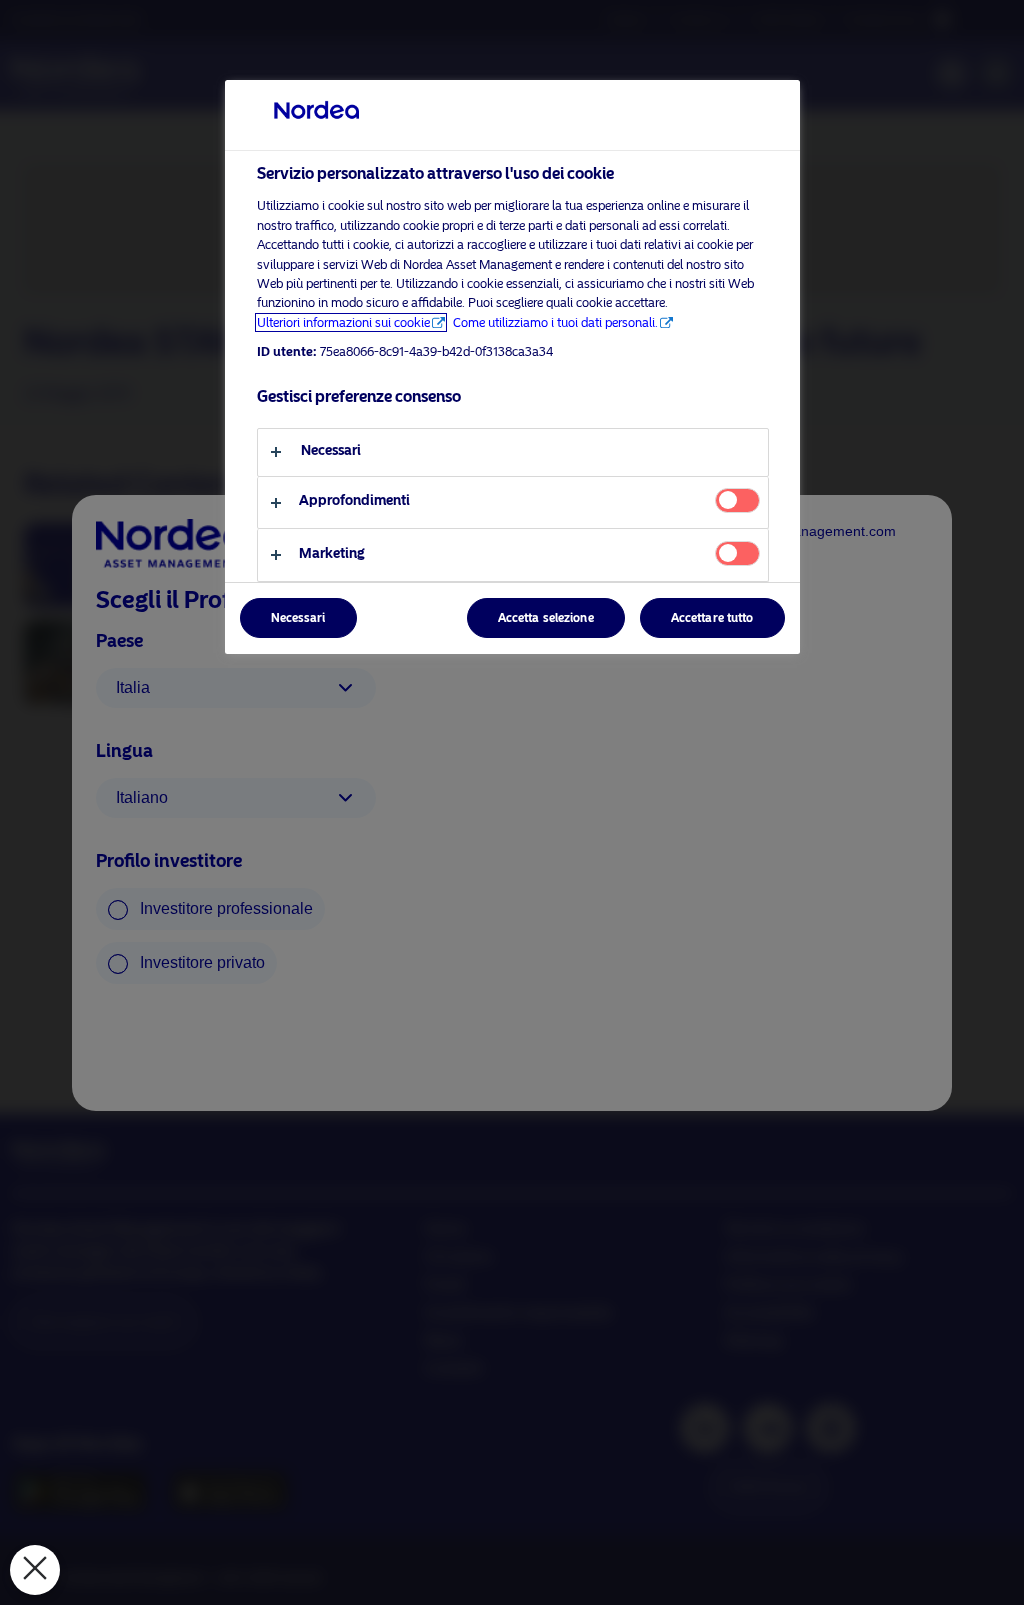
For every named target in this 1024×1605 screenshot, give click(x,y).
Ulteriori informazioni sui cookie (343, 322)
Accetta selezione (546, 618)
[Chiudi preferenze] (35, 1570)
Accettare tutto (712, 618)
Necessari (298, 618)
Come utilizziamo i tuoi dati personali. (555, 322)
